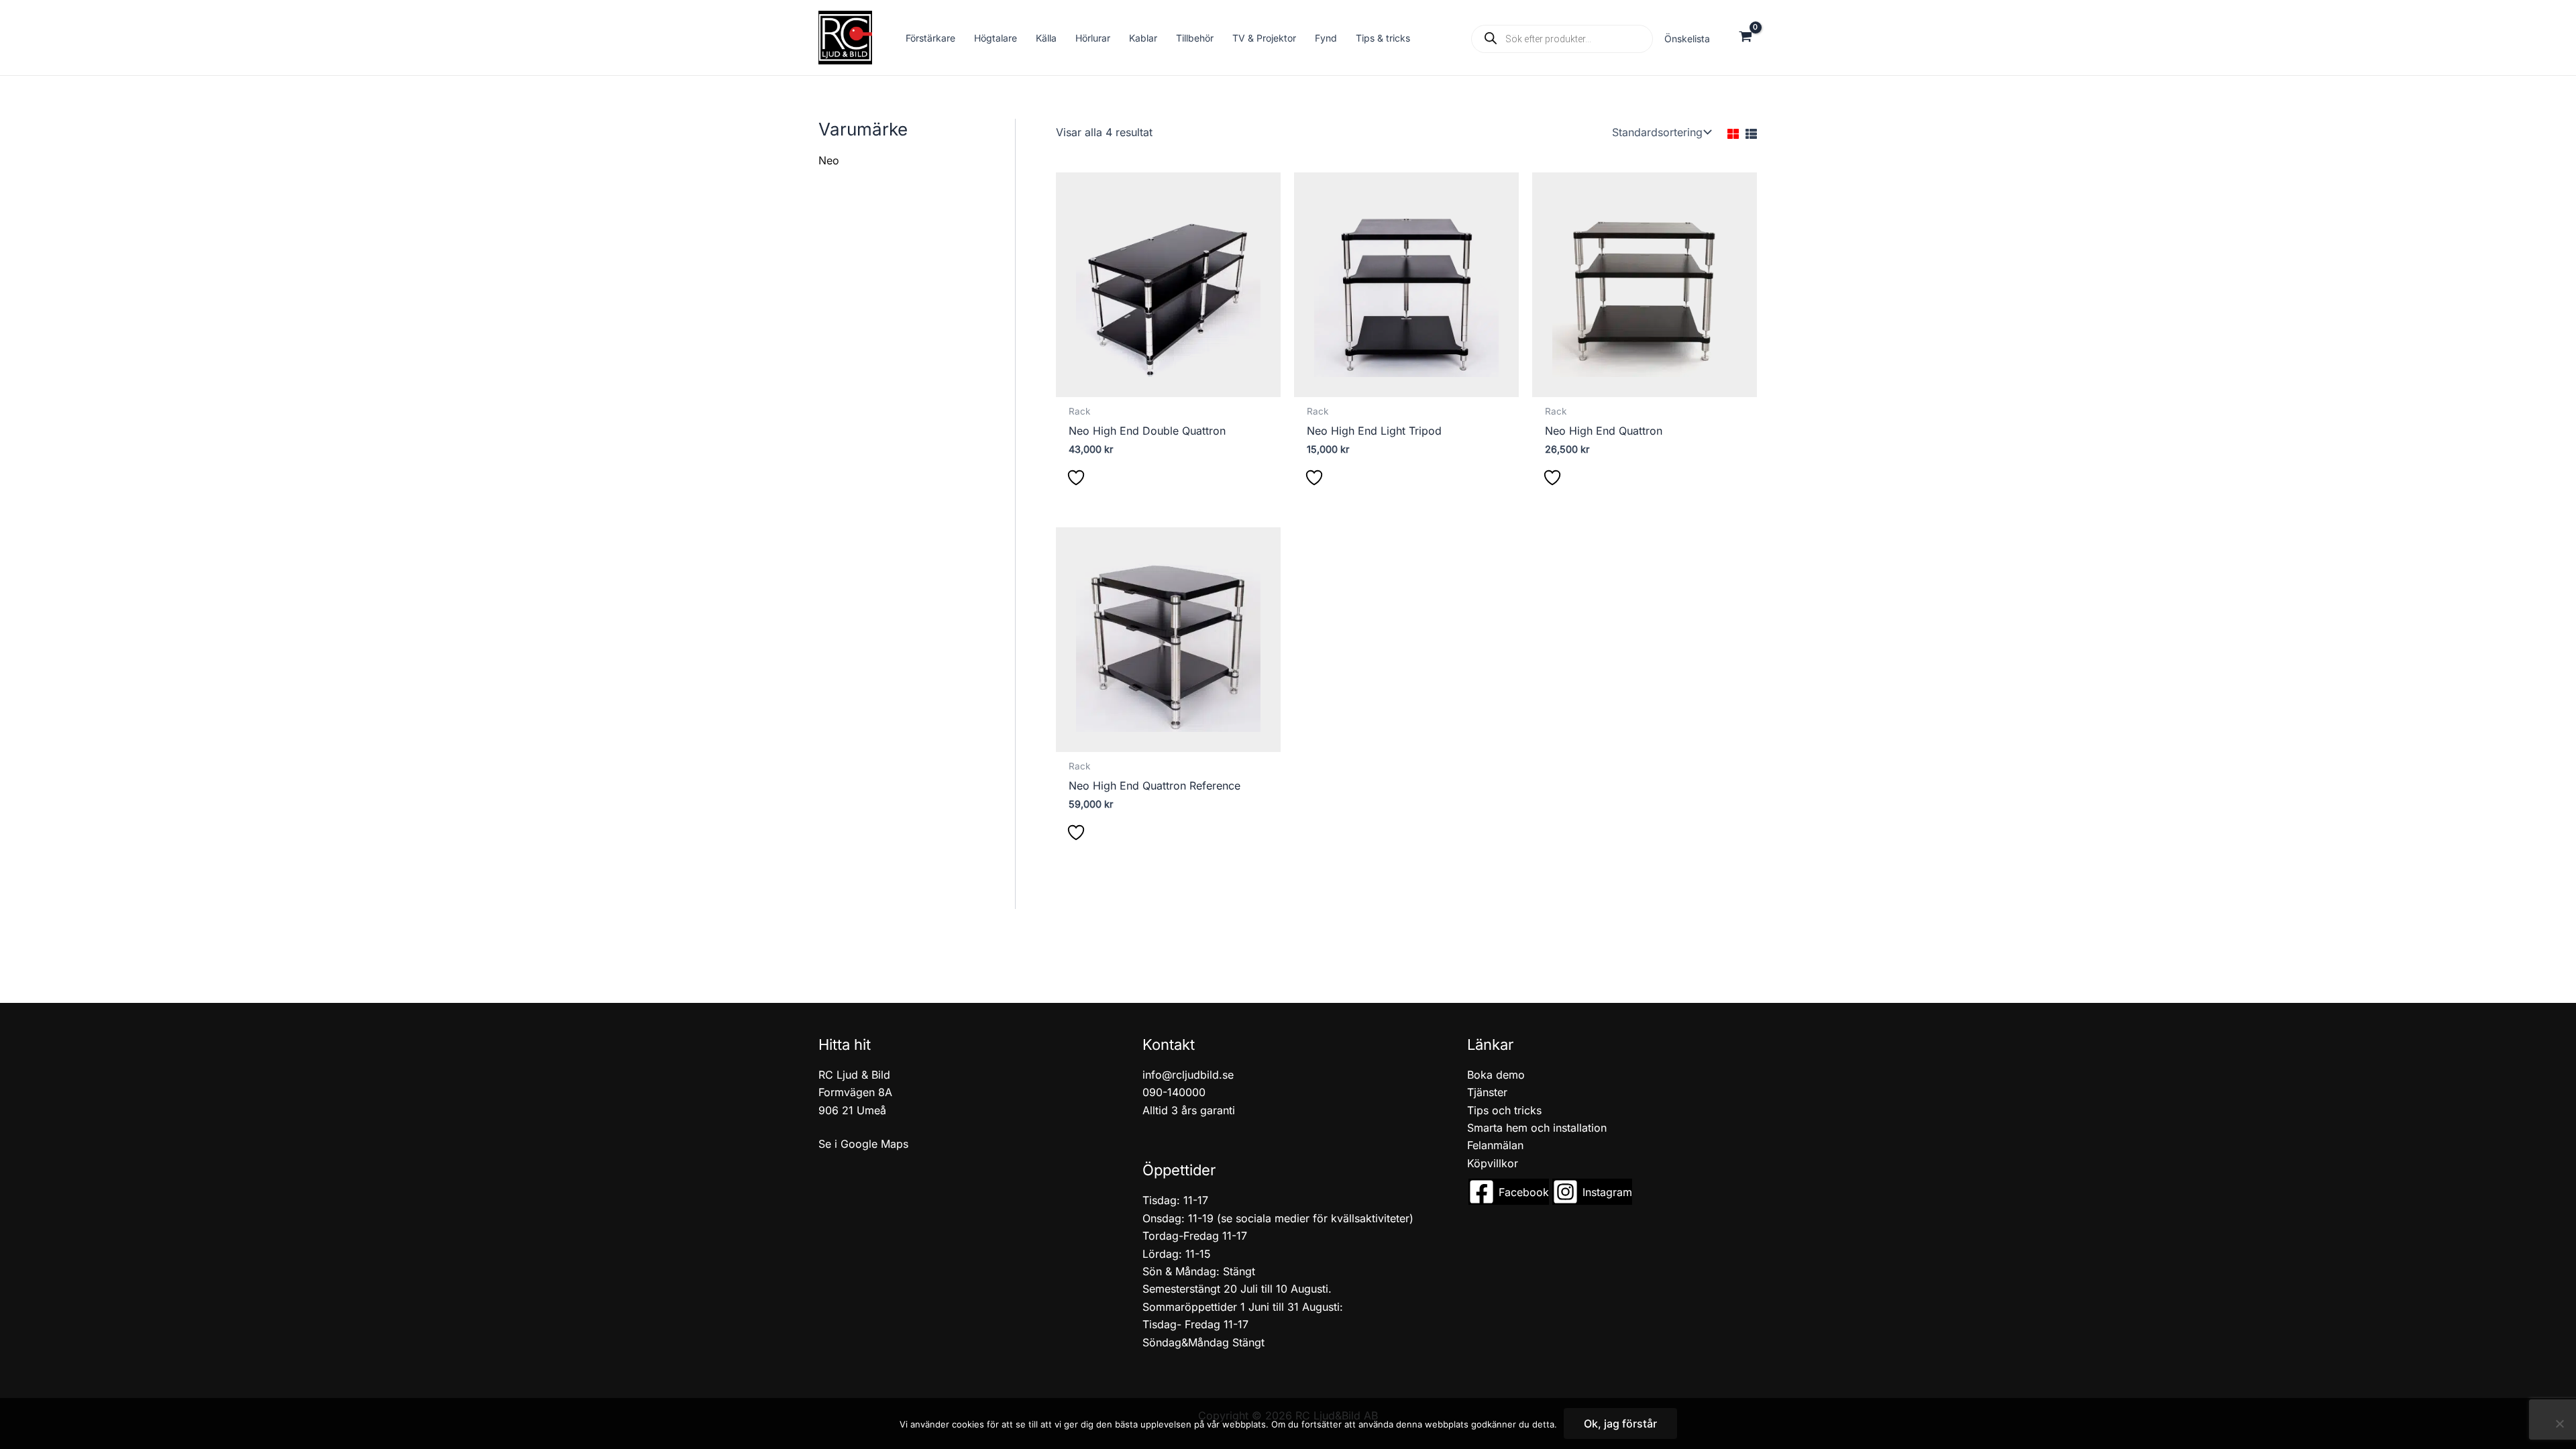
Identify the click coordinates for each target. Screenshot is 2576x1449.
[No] (2559, 1424)
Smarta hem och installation (1537, 1128)
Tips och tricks (1504, 1110)
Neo (829, 160)
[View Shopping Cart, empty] (1745, 38)
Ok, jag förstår (1620, 1424)
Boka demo (1496, 1075)
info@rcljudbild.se (1188, 1075)
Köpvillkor (1493, 1163)
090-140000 (1174, 1092)
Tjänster (1487, 1092)
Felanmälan (1495, 1145)
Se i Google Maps (863, 1144)
